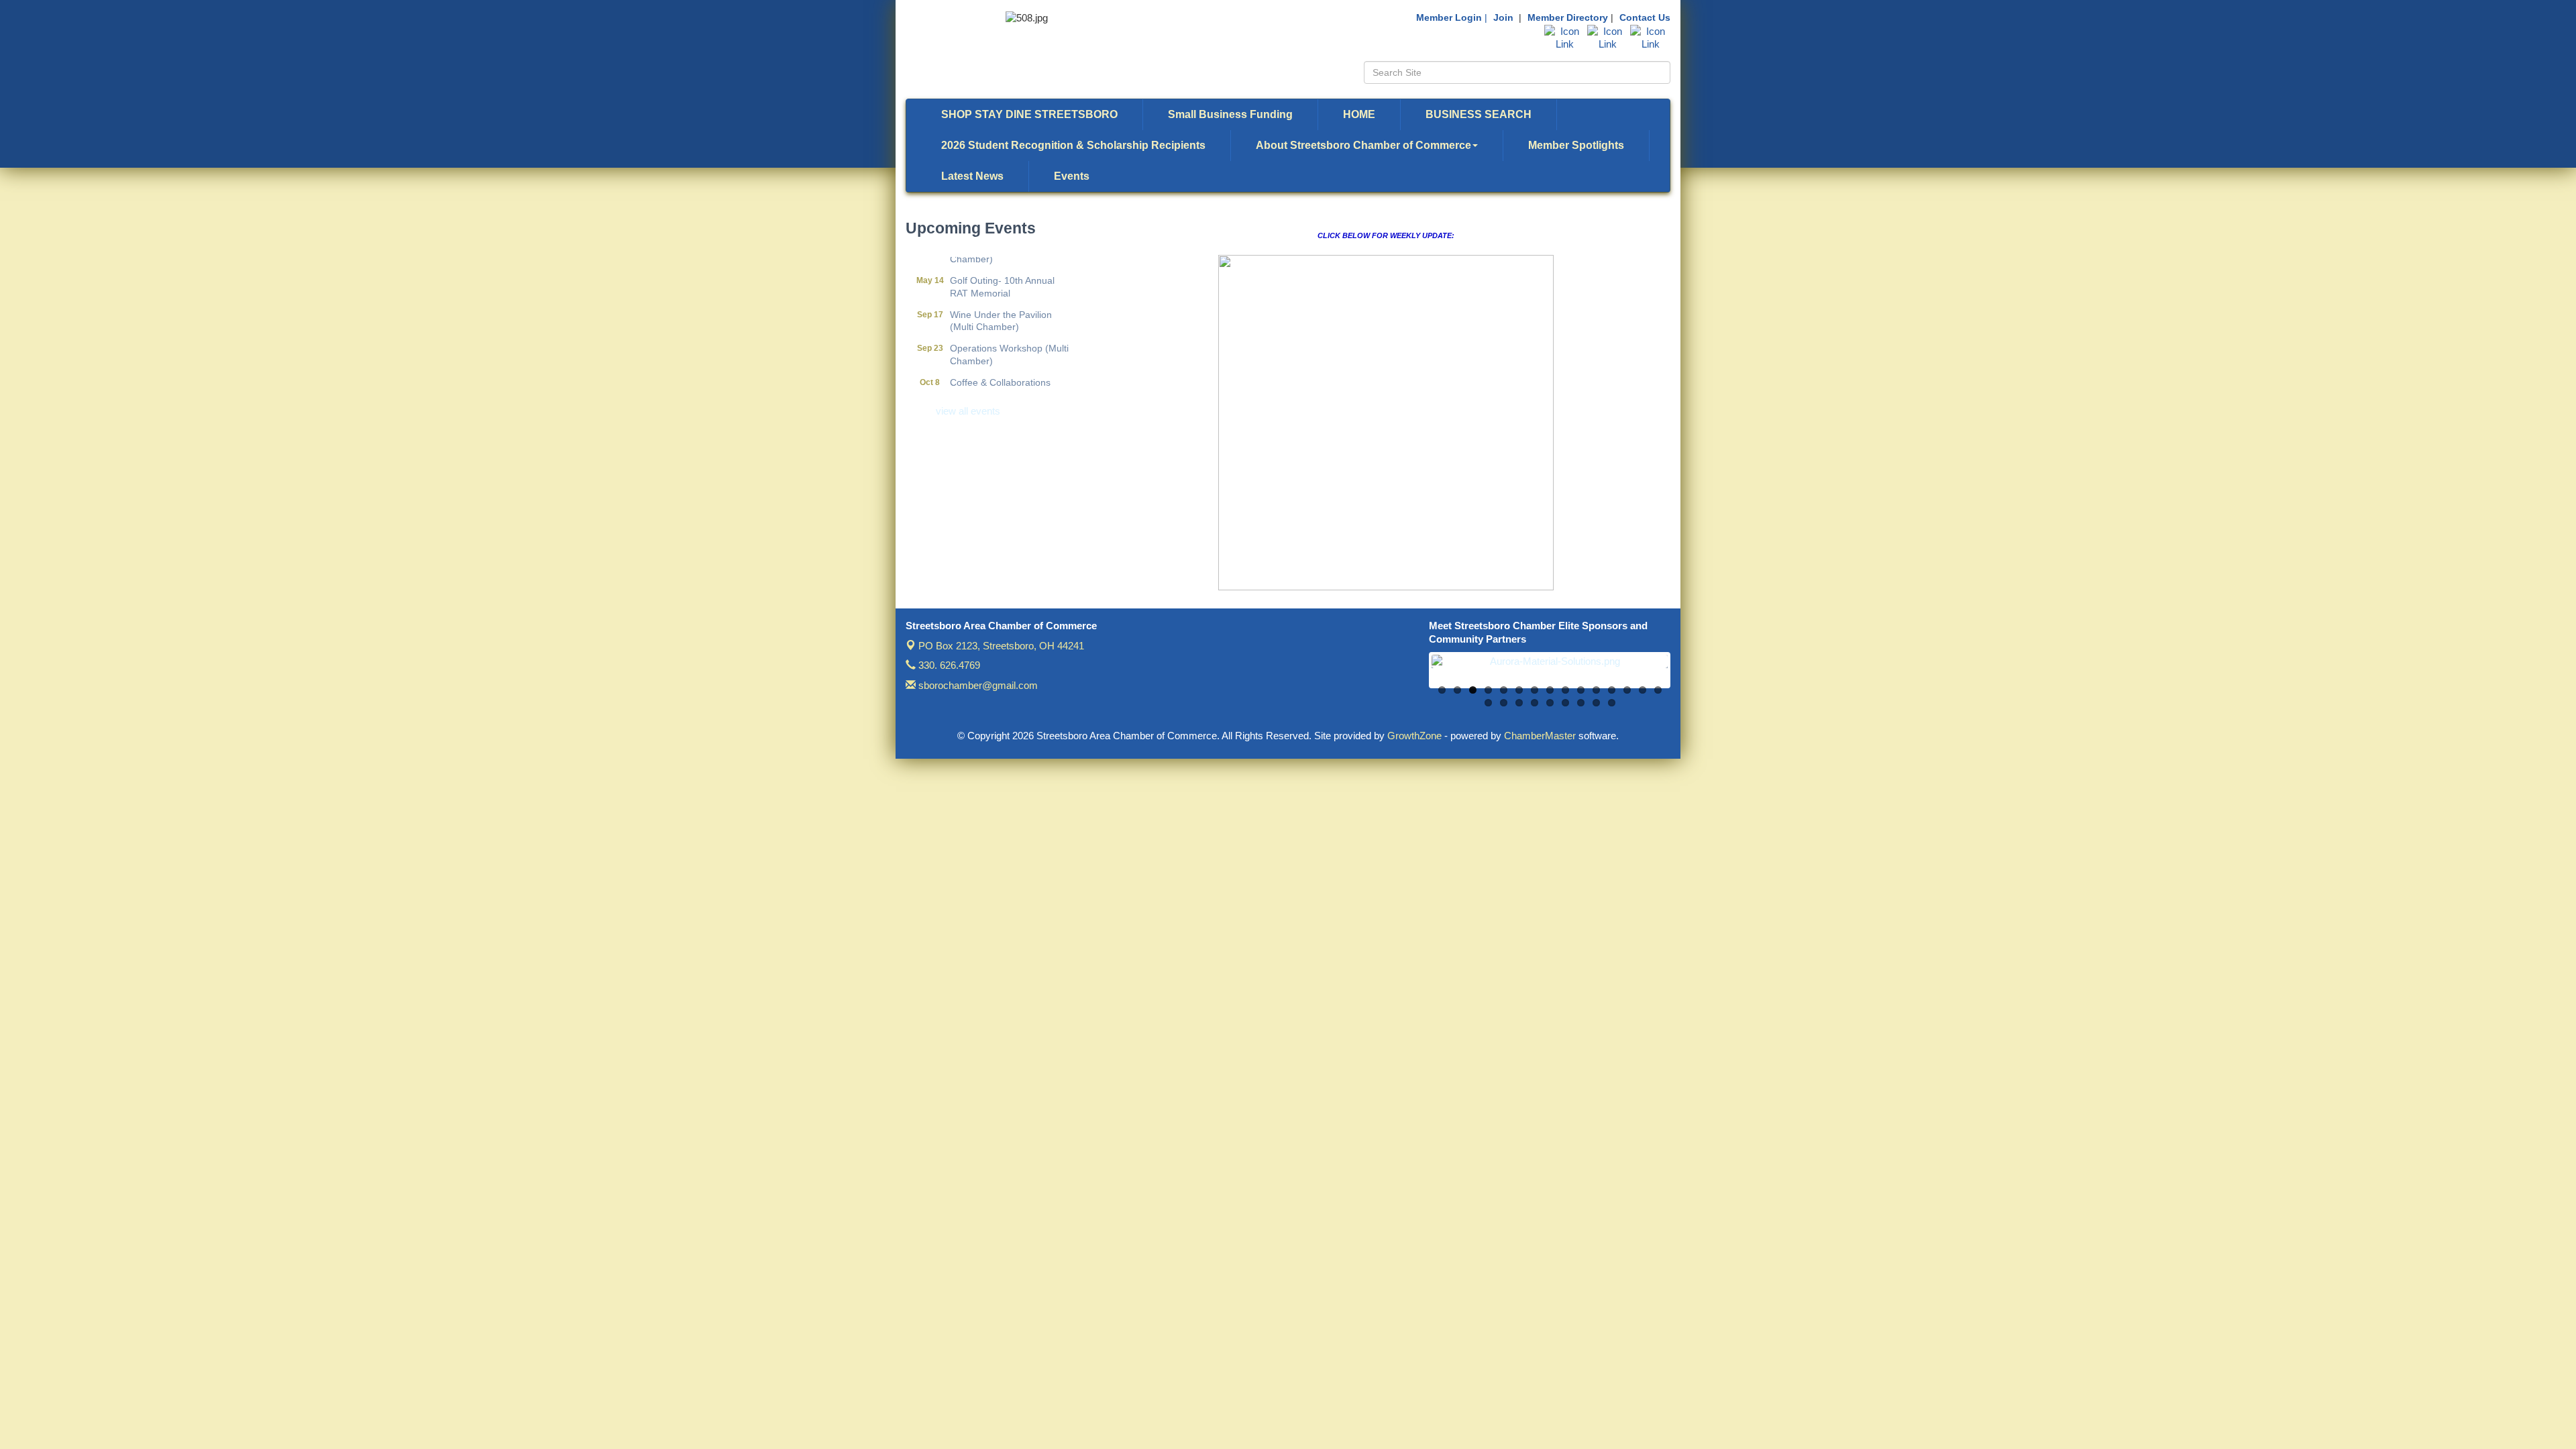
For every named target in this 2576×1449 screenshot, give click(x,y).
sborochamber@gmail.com (977, 685)
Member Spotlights (1576, 145)
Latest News (972, 176)
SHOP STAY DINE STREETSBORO (1029, 114)
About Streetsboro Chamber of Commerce (1363, 145)
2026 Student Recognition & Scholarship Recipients (1073, 145)
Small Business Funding (1230, 114)
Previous (1411, 677)
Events (1072, 176)
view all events (968, 411)
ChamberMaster (1540, 736)
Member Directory (1568, 17)
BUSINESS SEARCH (1479, 114)
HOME (1359, 114)
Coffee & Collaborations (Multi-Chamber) (1000, 368)
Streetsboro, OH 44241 (1001, 646)
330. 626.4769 (948, 665)
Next (1688, 677)
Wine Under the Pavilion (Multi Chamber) (1001, 300)
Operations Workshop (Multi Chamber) (1009, 333)
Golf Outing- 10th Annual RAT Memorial (1002, 266)
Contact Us (1645, 17)
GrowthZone (1414, 736)
